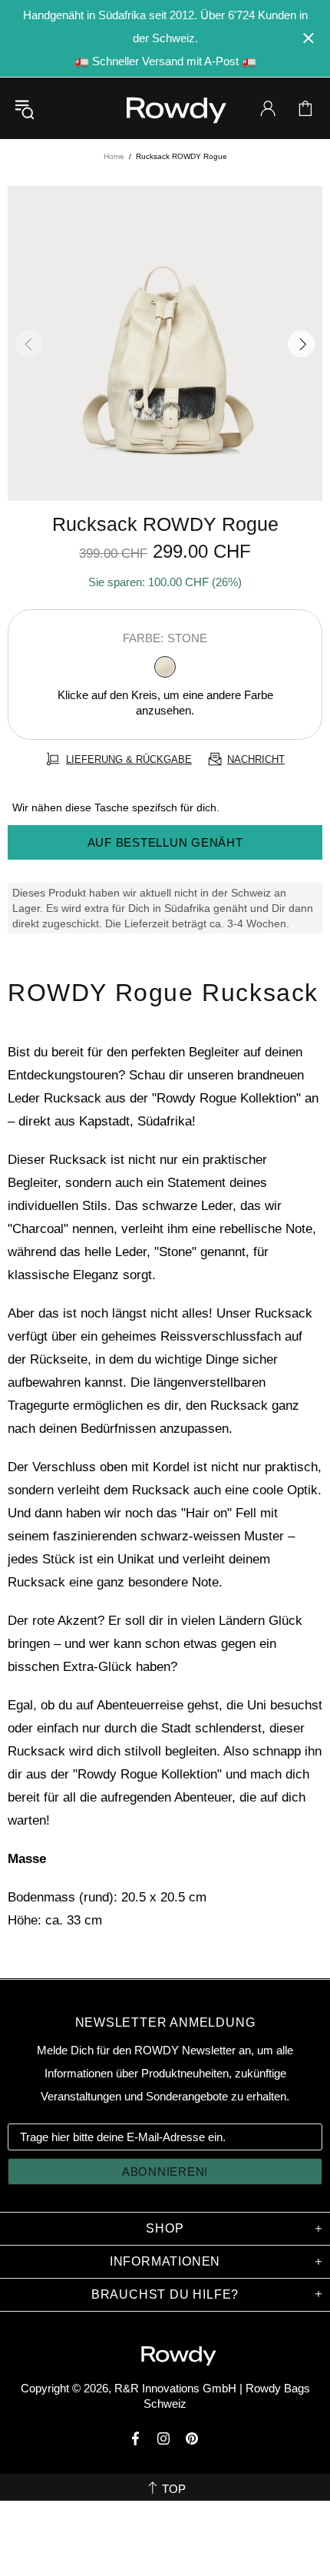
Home (114, 156)
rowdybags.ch (165, 110)
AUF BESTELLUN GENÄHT (165, 842)
